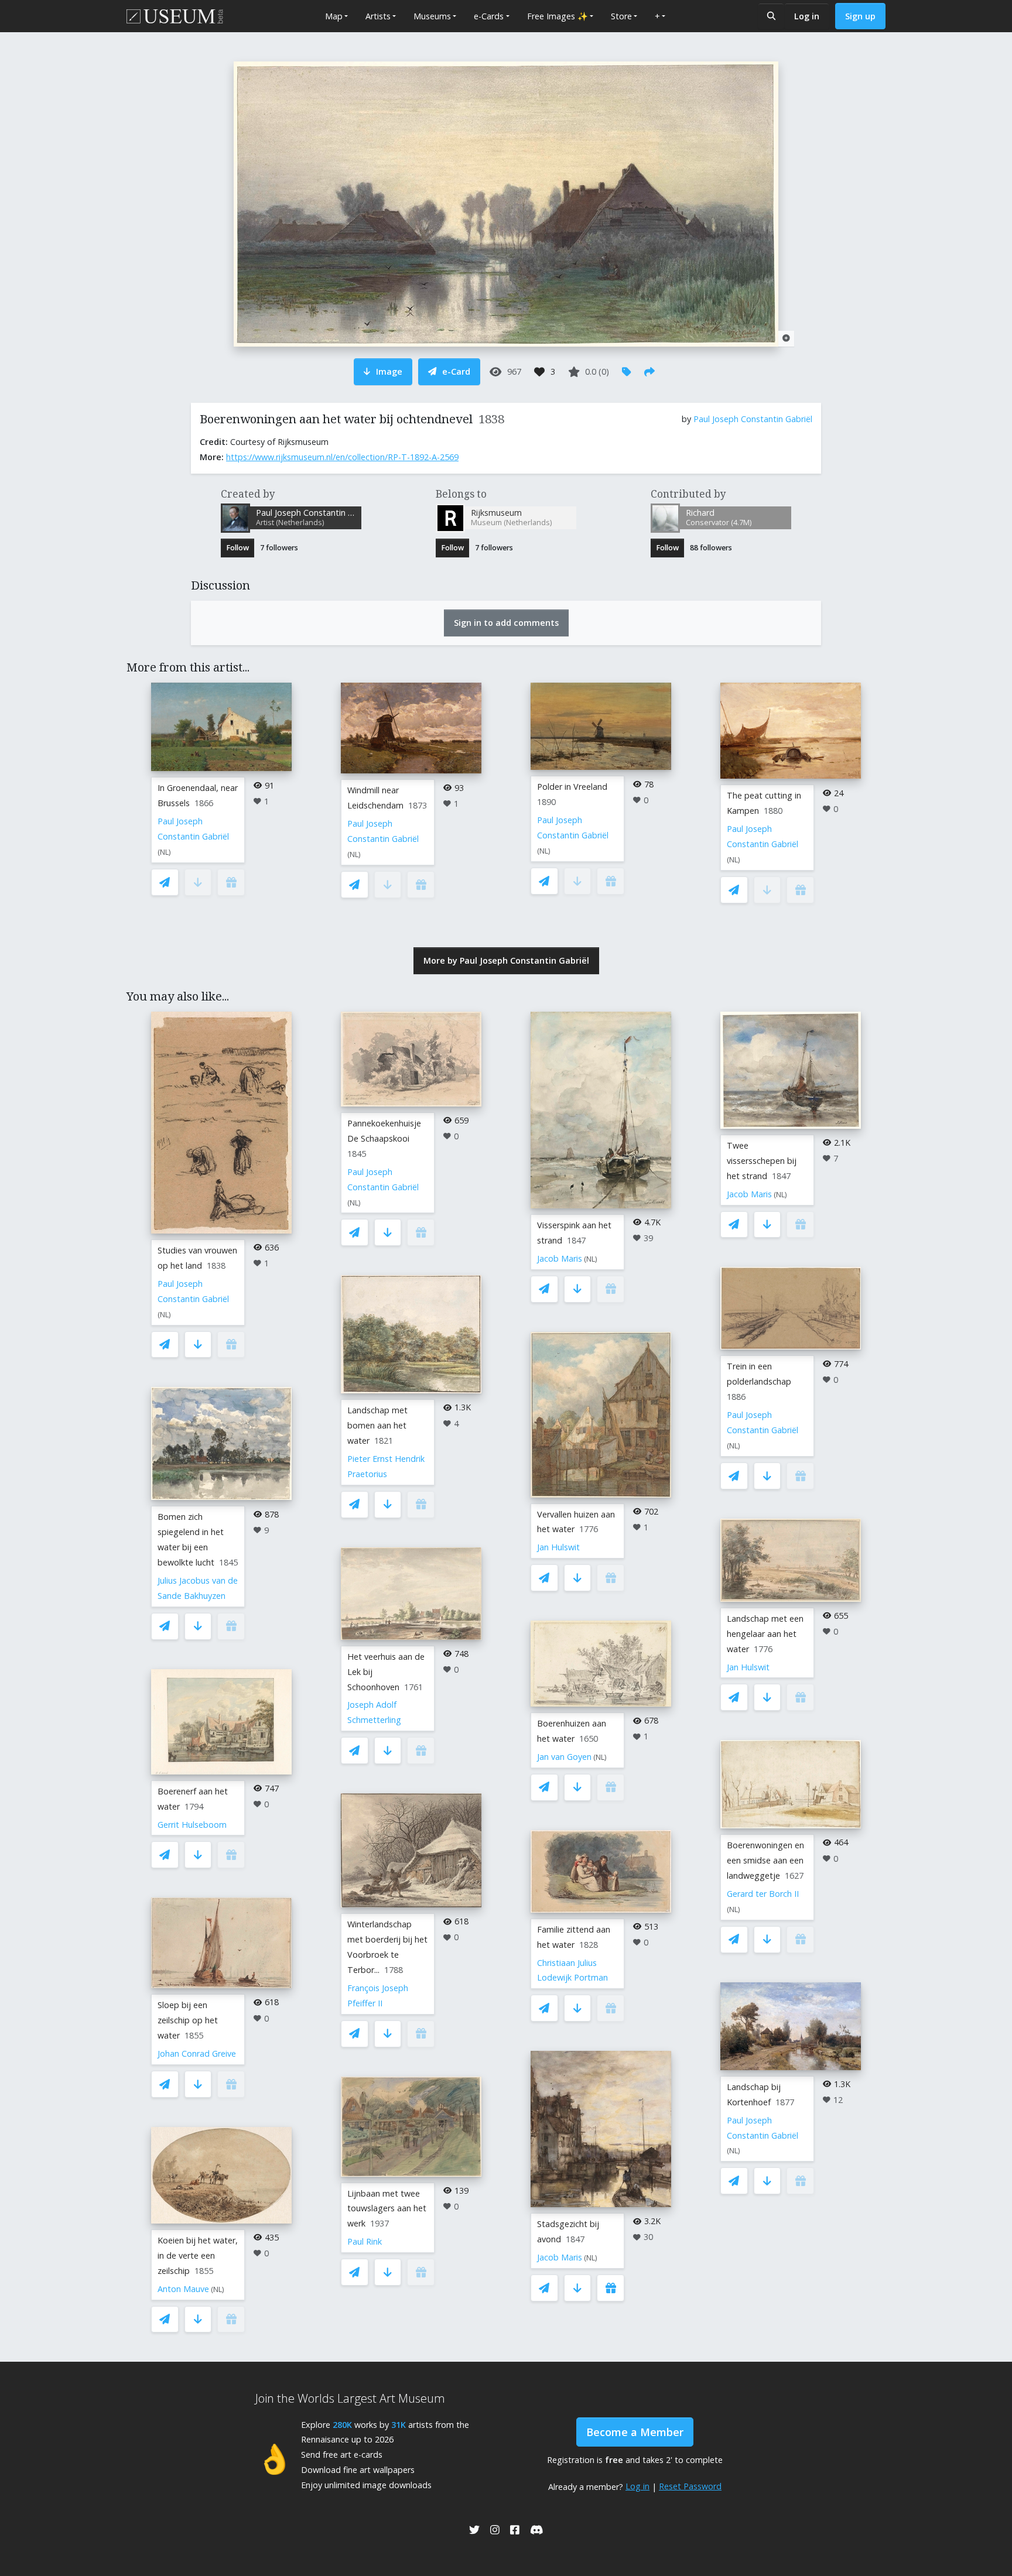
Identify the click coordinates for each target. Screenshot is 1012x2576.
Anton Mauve (183, 2289)
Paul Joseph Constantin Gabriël (753, 419)
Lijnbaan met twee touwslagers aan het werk (387, 2209)
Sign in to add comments (506, 623)
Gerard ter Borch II (763, 1894)
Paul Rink (365, 2241)
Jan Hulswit (558, 1547)
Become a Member (635, 2432)
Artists (378, 16)
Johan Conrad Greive (197, 2053)
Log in (807, 16)
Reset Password (690, 2486)
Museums (432, 16)
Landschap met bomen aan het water (377, 1425)
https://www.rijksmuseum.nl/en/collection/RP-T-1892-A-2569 (342, 457)
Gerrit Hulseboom (192, 1825)
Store (621, 16)
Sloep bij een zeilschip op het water (188, 2020)
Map (334, 16)
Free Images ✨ (558, 16)
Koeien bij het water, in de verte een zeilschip (198, 2255)
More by (506, 960)
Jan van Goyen (564, 1757)
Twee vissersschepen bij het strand (762, 1161)
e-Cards (489, 16)
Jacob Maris (560, 1258)
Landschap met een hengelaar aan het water (765, 1634)
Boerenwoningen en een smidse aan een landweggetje (765, 1860)
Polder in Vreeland (572, 787)
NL (164, 852)
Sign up (860, 16)
